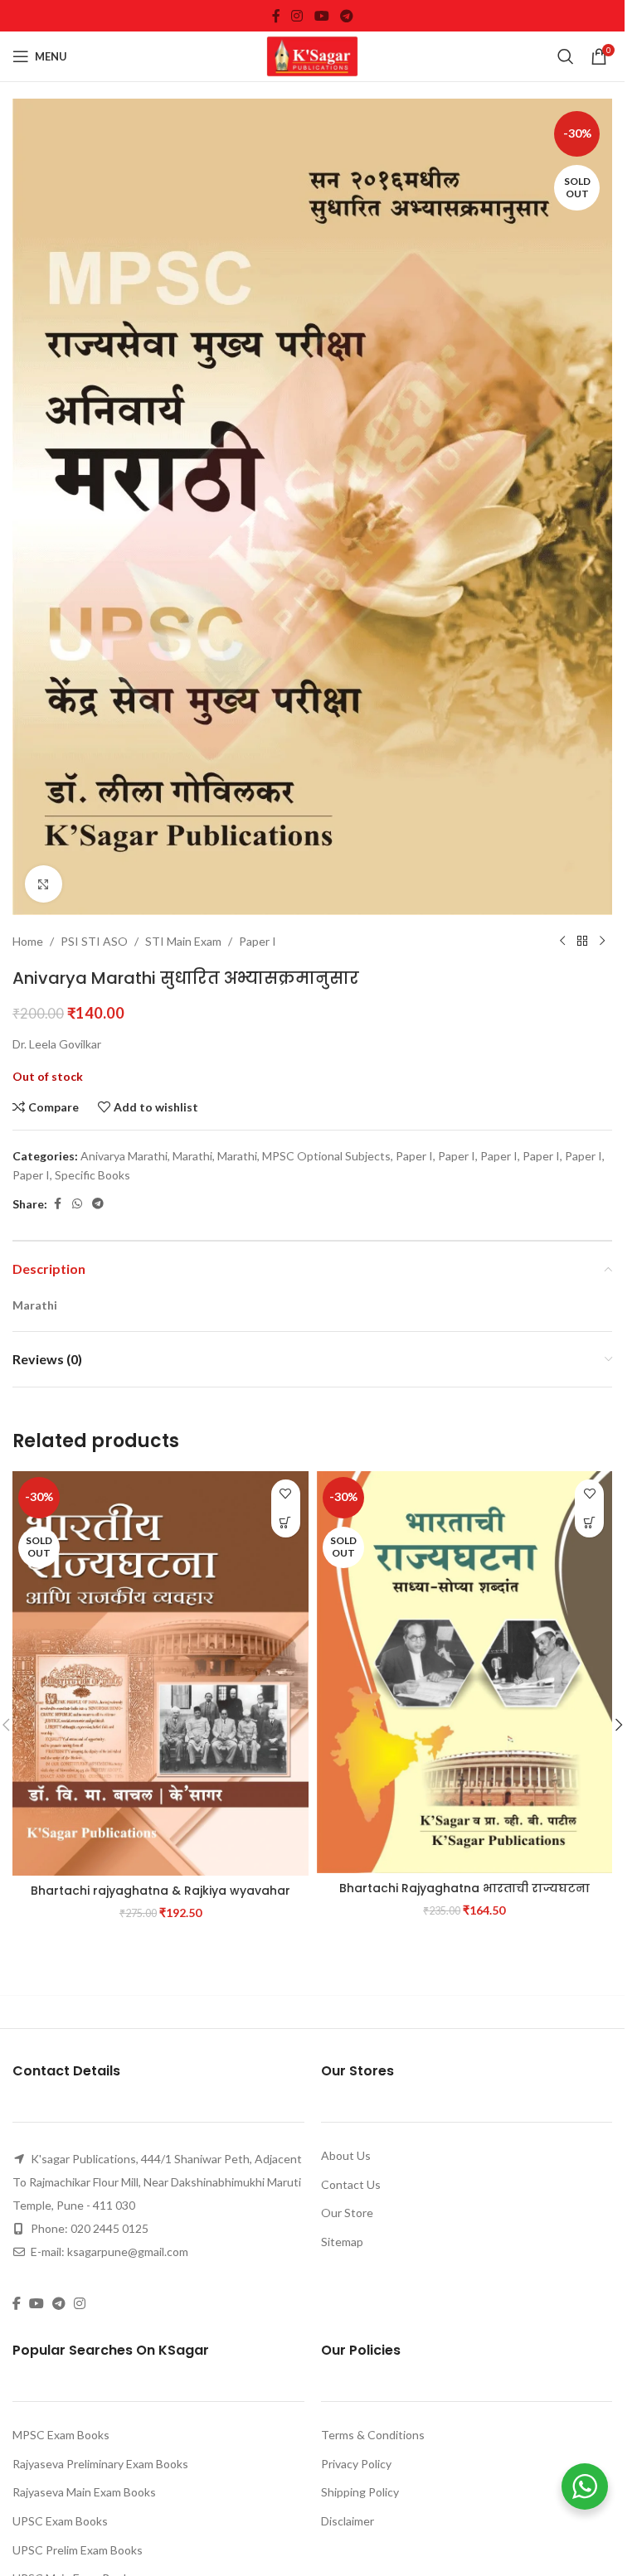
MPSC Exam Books (61, 2435)
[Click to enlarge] (44, 884)
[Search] (566, 56)
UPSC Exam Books (60, 2521)
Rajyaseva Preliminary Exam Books (100, 2464)
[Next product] (602, 942)
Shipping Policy (360, 2492)
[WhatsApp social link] (77, 1204)
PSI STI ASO (94, 941)
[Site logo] (313, 55)
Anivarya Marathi (124, 1156)
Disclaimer (348, 2521)
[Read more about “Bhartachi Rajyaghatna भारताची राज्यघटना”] (589, 1523)
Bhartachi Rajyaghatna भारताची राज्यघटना (464, 1888)
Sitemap (342, 2242)
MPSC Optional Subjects (326, 1156)
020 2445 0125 (109, 2228)
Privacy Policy (356, 2464)
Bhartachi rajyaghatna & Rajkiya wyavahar (160, 1891)
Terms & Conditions (373, 2435)
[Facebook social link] (276, 16)
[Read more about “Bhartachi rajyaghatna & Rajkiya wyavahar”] (286, 1523)
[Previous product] (562, 942)
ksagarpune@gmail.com (128, 2252)
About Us (346, 2155)
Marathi (192, 1156)
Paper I (258, 941)
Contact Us (351, 2184)
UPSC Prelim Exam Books (78, 2550)
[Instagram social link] (297, 16)
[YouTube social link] (321, 16)
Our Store (347, 2213)
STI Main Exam (183, 941)
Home (28, 941)
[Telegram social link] (346, 16)
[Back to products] (582, 942)
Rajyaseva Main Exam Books (84, 2492)
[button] (619, 1725)
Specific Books (92, 1175)
